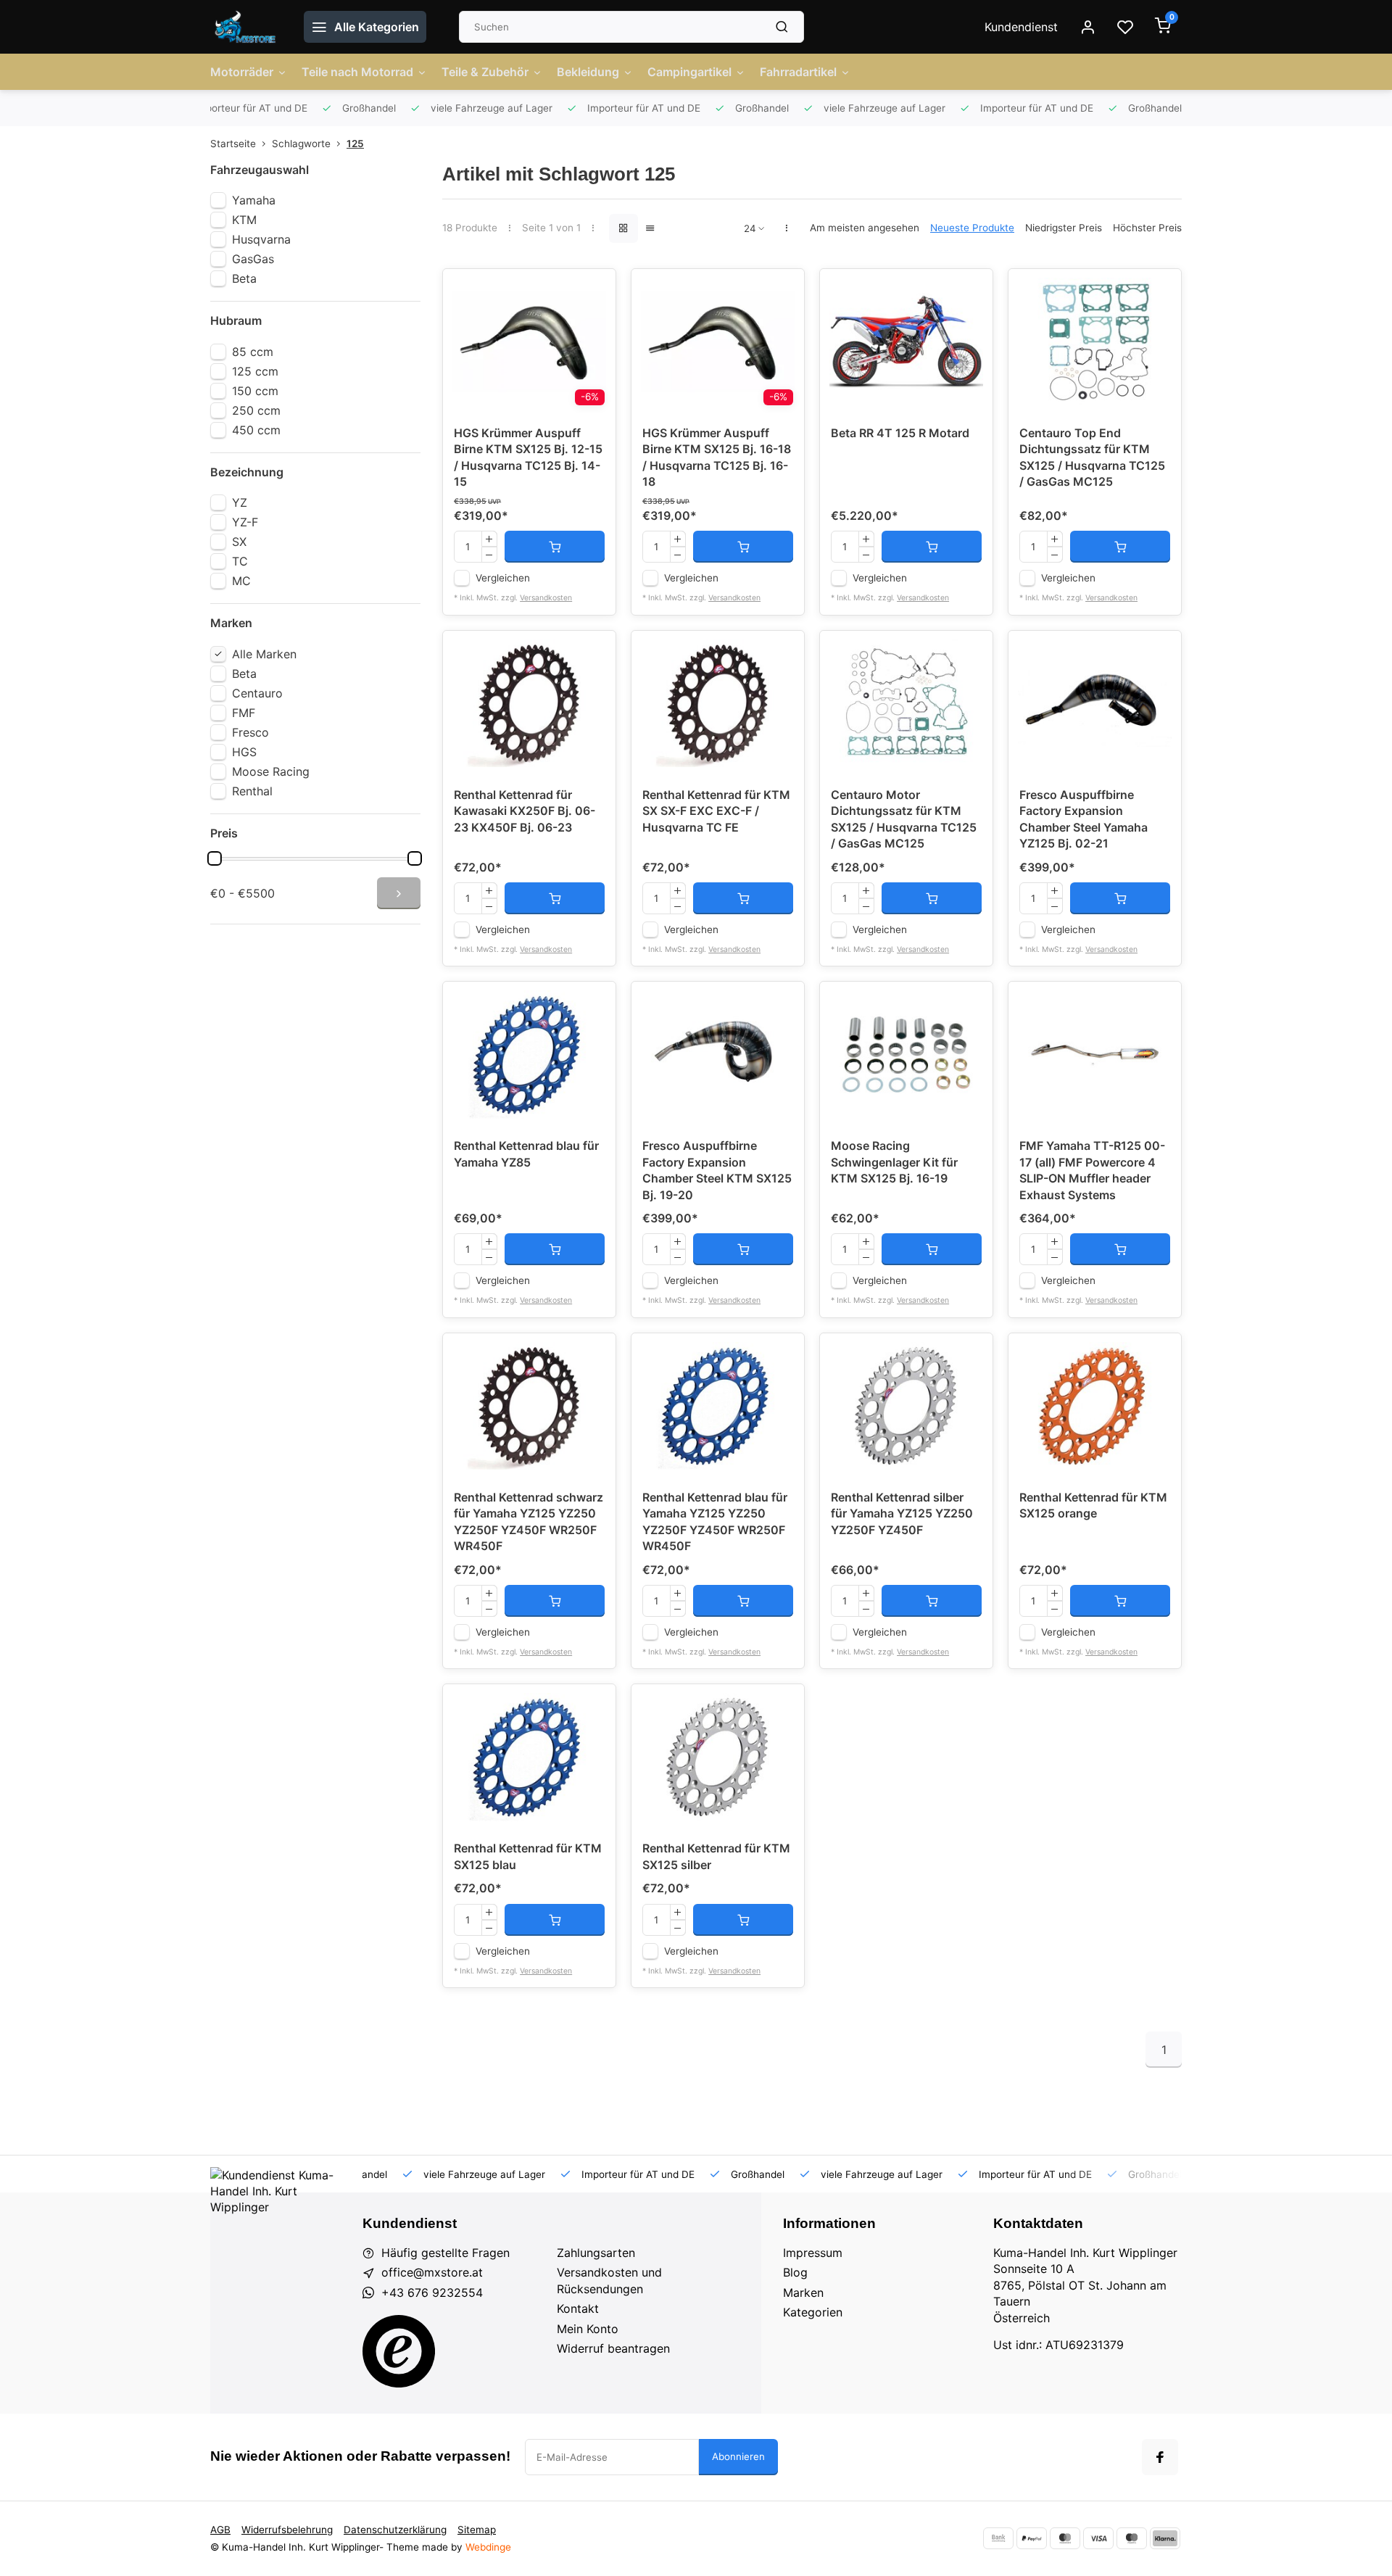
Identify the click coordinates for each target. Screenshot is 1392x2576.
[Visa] (1098, 2538)
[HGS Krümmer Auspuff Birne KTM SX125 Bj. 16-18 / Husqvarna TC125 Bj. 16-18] (718, 341)
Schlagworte (301, 144)
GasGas (253, 259)
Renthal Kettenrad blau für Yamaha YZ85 (526, 1154)
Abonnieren (738, 2456)
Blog (795, 2272)
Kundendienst (1021, 27)
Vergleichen (503, 578)
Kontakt (578, 2308)
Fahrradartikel (798, 72)
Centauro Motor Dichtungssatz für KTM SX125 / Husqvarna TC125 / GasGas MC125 (904, 819)
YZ (240, 502)
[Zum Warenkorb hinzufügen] (555, 547)
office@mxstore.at (432, 2272)
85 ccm (253, 352)
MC (241, 581)
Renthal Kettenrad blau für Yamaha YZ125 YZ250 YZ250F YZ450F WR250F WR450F (715, 1521)
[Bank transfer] (998, 2538)
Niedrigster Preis (1064, 228)
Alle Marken (264, 654)
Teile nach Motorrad (357, 72)
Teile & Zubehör (485, 72)
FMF (244, 713)
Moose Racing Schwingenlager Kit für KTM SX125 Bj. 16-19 (894, 1162)
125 (355, 144)
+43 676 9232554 (432, 2293)
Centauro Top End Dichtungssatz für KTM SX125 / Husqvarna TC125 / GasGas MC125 (1092, 457)
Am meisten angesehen (865, 228)
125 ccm (255, 371)
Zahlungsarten (596, 2253)
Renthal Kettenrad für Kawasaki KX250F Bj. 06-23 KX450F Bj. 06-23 (525, 811)
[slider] (215, 858)
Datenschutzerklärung (395, 2530)
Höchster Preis (1147, 228)
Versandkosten (546, 598)
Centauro (257, 693)
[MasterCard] (1065, 2538)
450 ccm (256, 430)
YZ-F (245, 522)
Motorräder (242, 72)
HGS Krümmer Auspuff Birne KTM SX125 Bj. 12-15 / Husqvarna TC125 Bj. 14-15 (528, 457)
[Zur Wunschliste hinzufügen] (594, 291)
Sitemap (477, 2530)
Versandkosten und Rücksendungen (609, 2280)
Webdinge (488, 2547)
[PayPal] (1032, 2538)
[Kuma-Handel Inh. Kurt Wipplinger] (246, 27)
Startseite (233, 144)
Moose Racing (271, 771)
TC (240, 561)
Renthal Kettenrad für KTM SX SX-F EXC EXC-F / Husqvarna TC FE (716, 811)
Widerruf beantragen (613, 2348)
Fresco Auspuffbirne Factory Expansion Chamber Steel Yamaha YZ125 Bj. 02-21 (1084, 819)
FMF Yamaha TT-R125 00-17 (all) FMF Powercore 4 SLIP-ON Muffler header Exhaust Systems (1092, 1170)
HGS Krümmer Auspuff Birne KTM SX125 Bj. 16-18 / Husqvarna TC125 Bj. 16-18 (717, 457)
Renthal (252, 791)
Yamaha (254, 200)
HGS (244, 752)
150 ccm (255, 391)
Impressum (813, 2253)
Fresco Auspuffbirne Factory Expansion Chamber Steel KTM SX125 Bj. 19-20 (717, 1170)
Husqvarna (261, 239)
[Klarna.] (1165, 2538)
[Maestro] (1132, 2538)
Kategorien (813, 2312)
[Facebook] (1160, 2457)
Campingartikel (689, 72)
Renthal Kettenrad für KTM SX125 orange (1093, 1505)
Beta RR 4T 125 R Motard (900, 433)
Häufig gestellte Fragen (446, 2253)
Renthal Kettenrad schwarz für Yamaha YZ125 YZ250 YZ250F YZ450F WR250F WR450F (529, 1521)
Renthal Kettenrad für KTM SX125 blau (528, 1856)
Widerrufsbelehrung (287, 2530)
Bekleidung (588, 72)
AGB (220, 2530)
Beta (244, 278)
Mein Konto (588, 2329)
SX (239, 542)
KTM (244, 220)
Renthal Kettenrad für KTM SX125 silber (716, 1856)
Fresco (250, 732)
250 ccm (256, 410)
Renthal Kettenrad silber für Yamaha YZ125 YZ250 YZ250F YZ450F (902, 1513)
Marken (803, 2293)
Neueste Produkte (972, 228)
